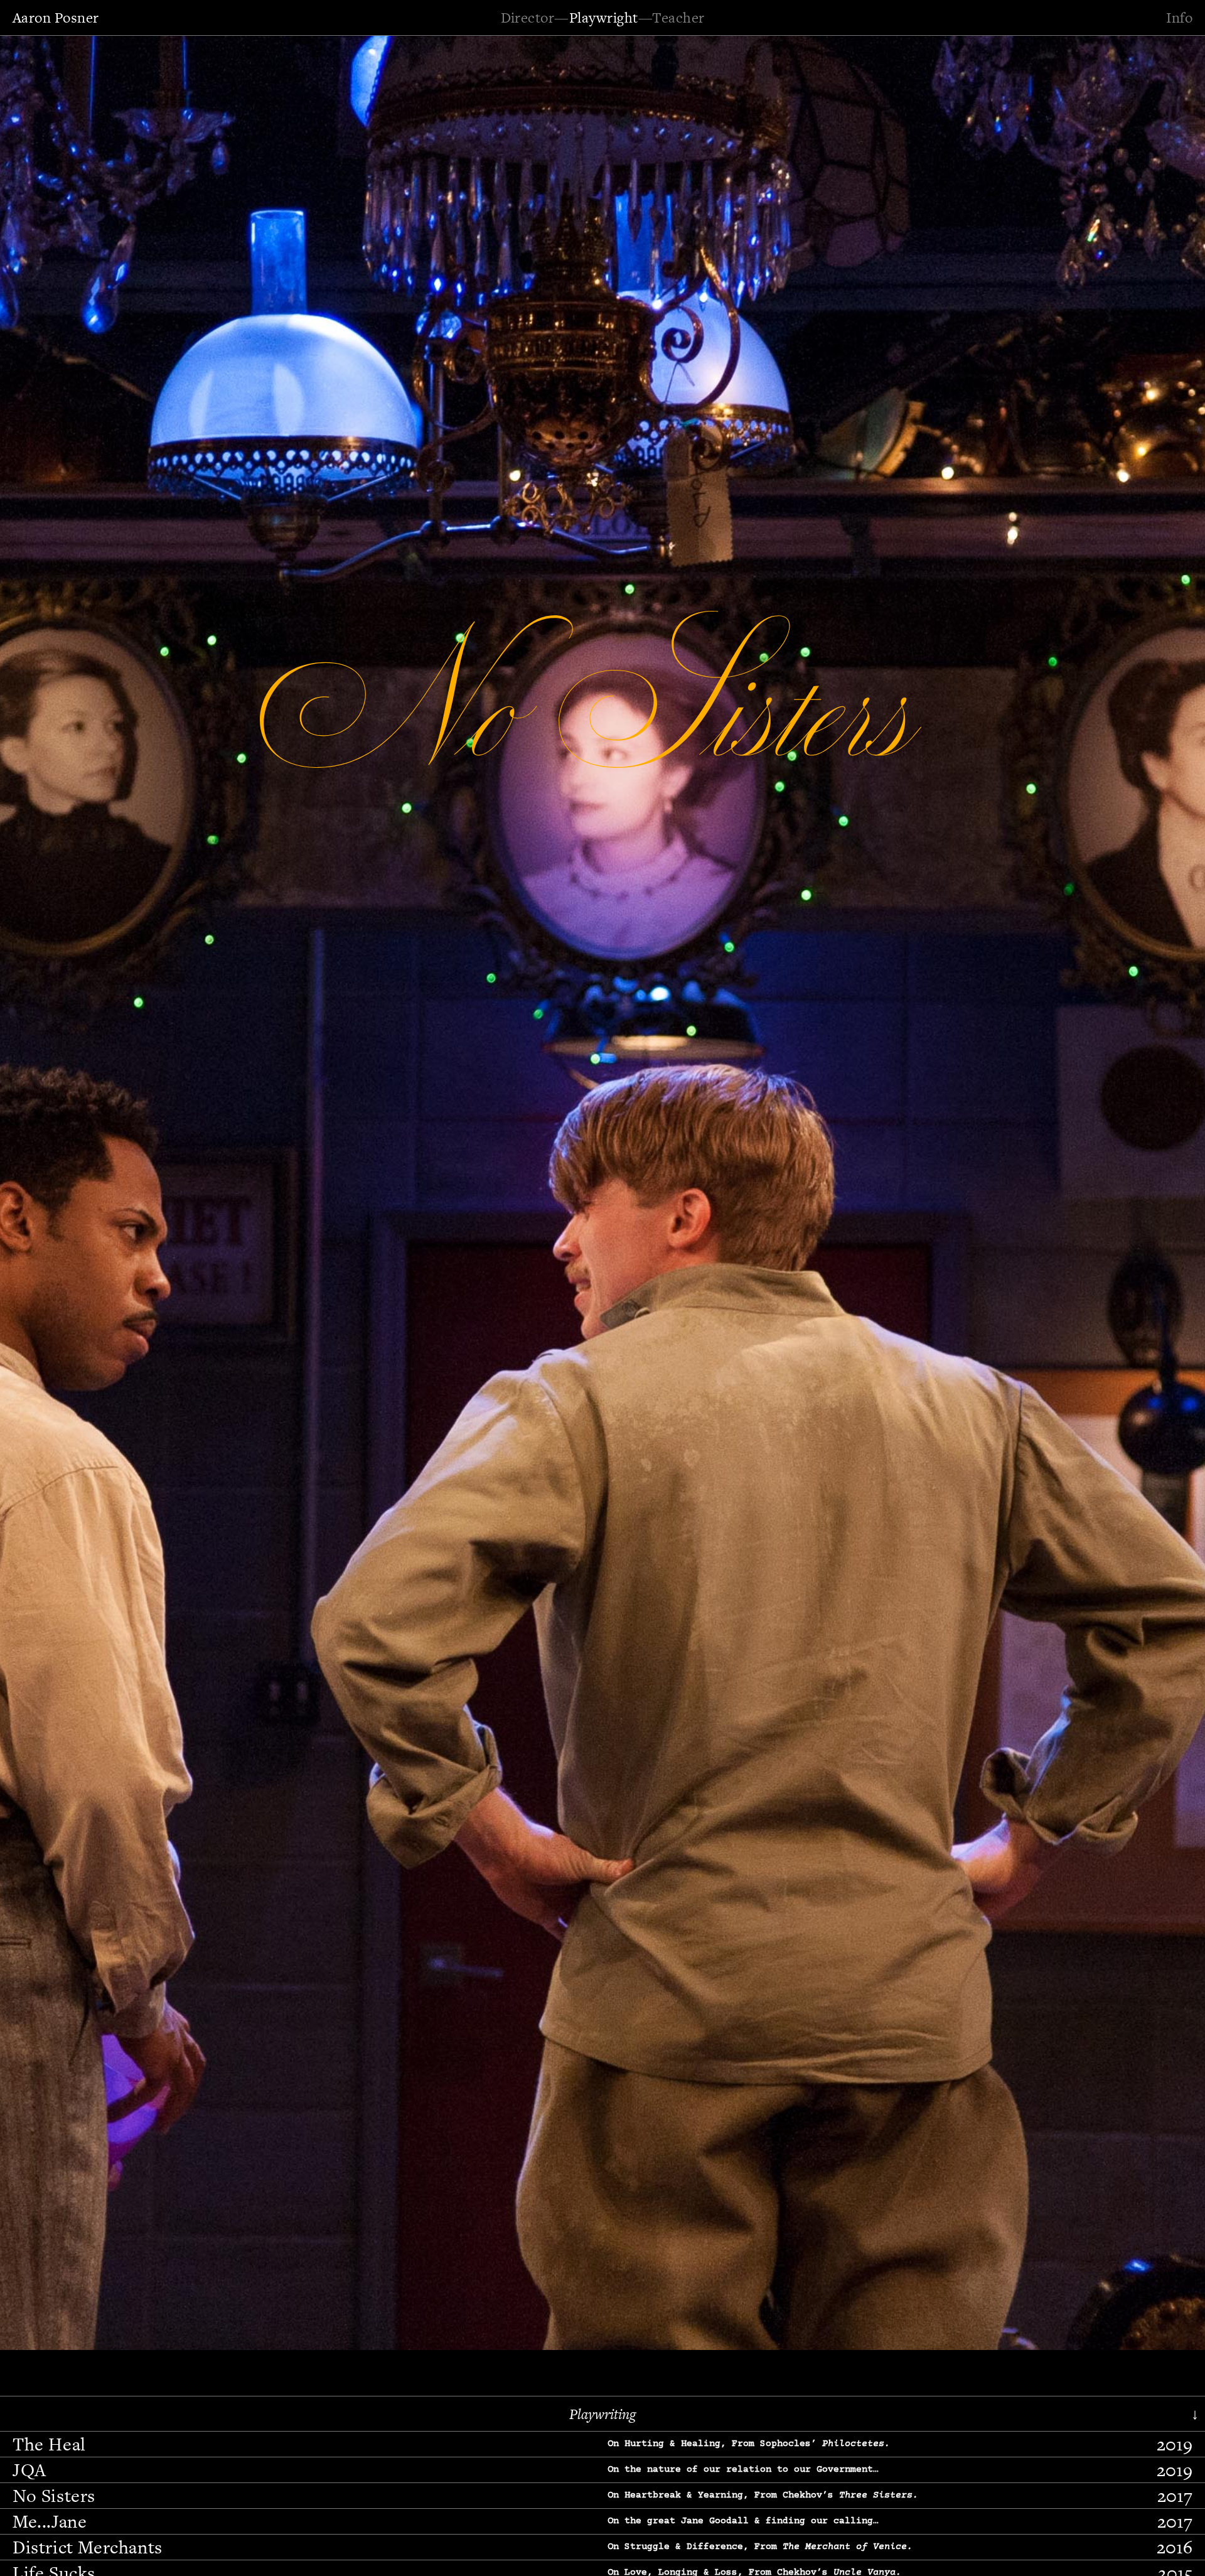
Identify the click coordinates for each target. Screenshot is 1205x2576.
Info (1179, 18)
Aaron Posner (56, 18)
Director (528, 18)
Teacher (678, 18)
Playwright (604, 18)
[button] (47, 1191)
